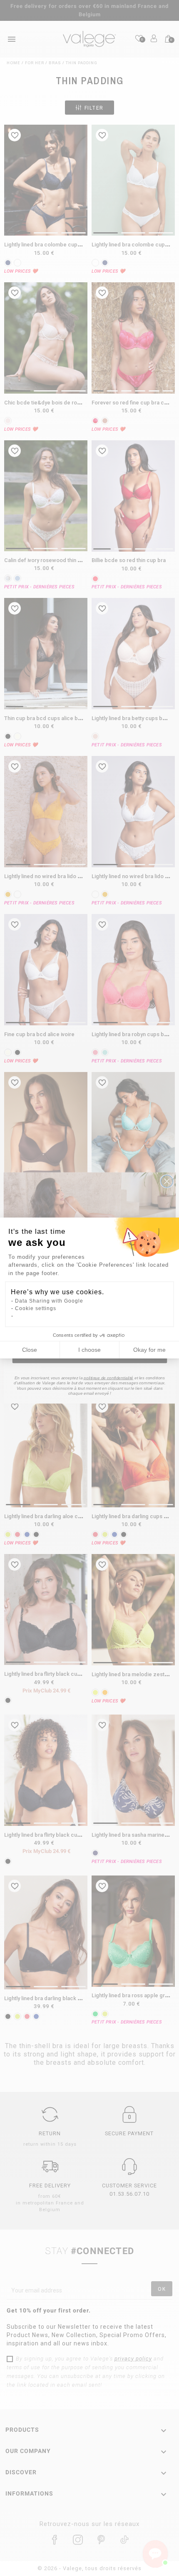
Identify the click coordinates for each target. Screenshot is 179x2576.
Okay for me (149, 1350)
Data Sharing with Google (49, 1301)
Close (30, 1350)
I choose (89, 1350)
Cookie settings (36, 1308)
